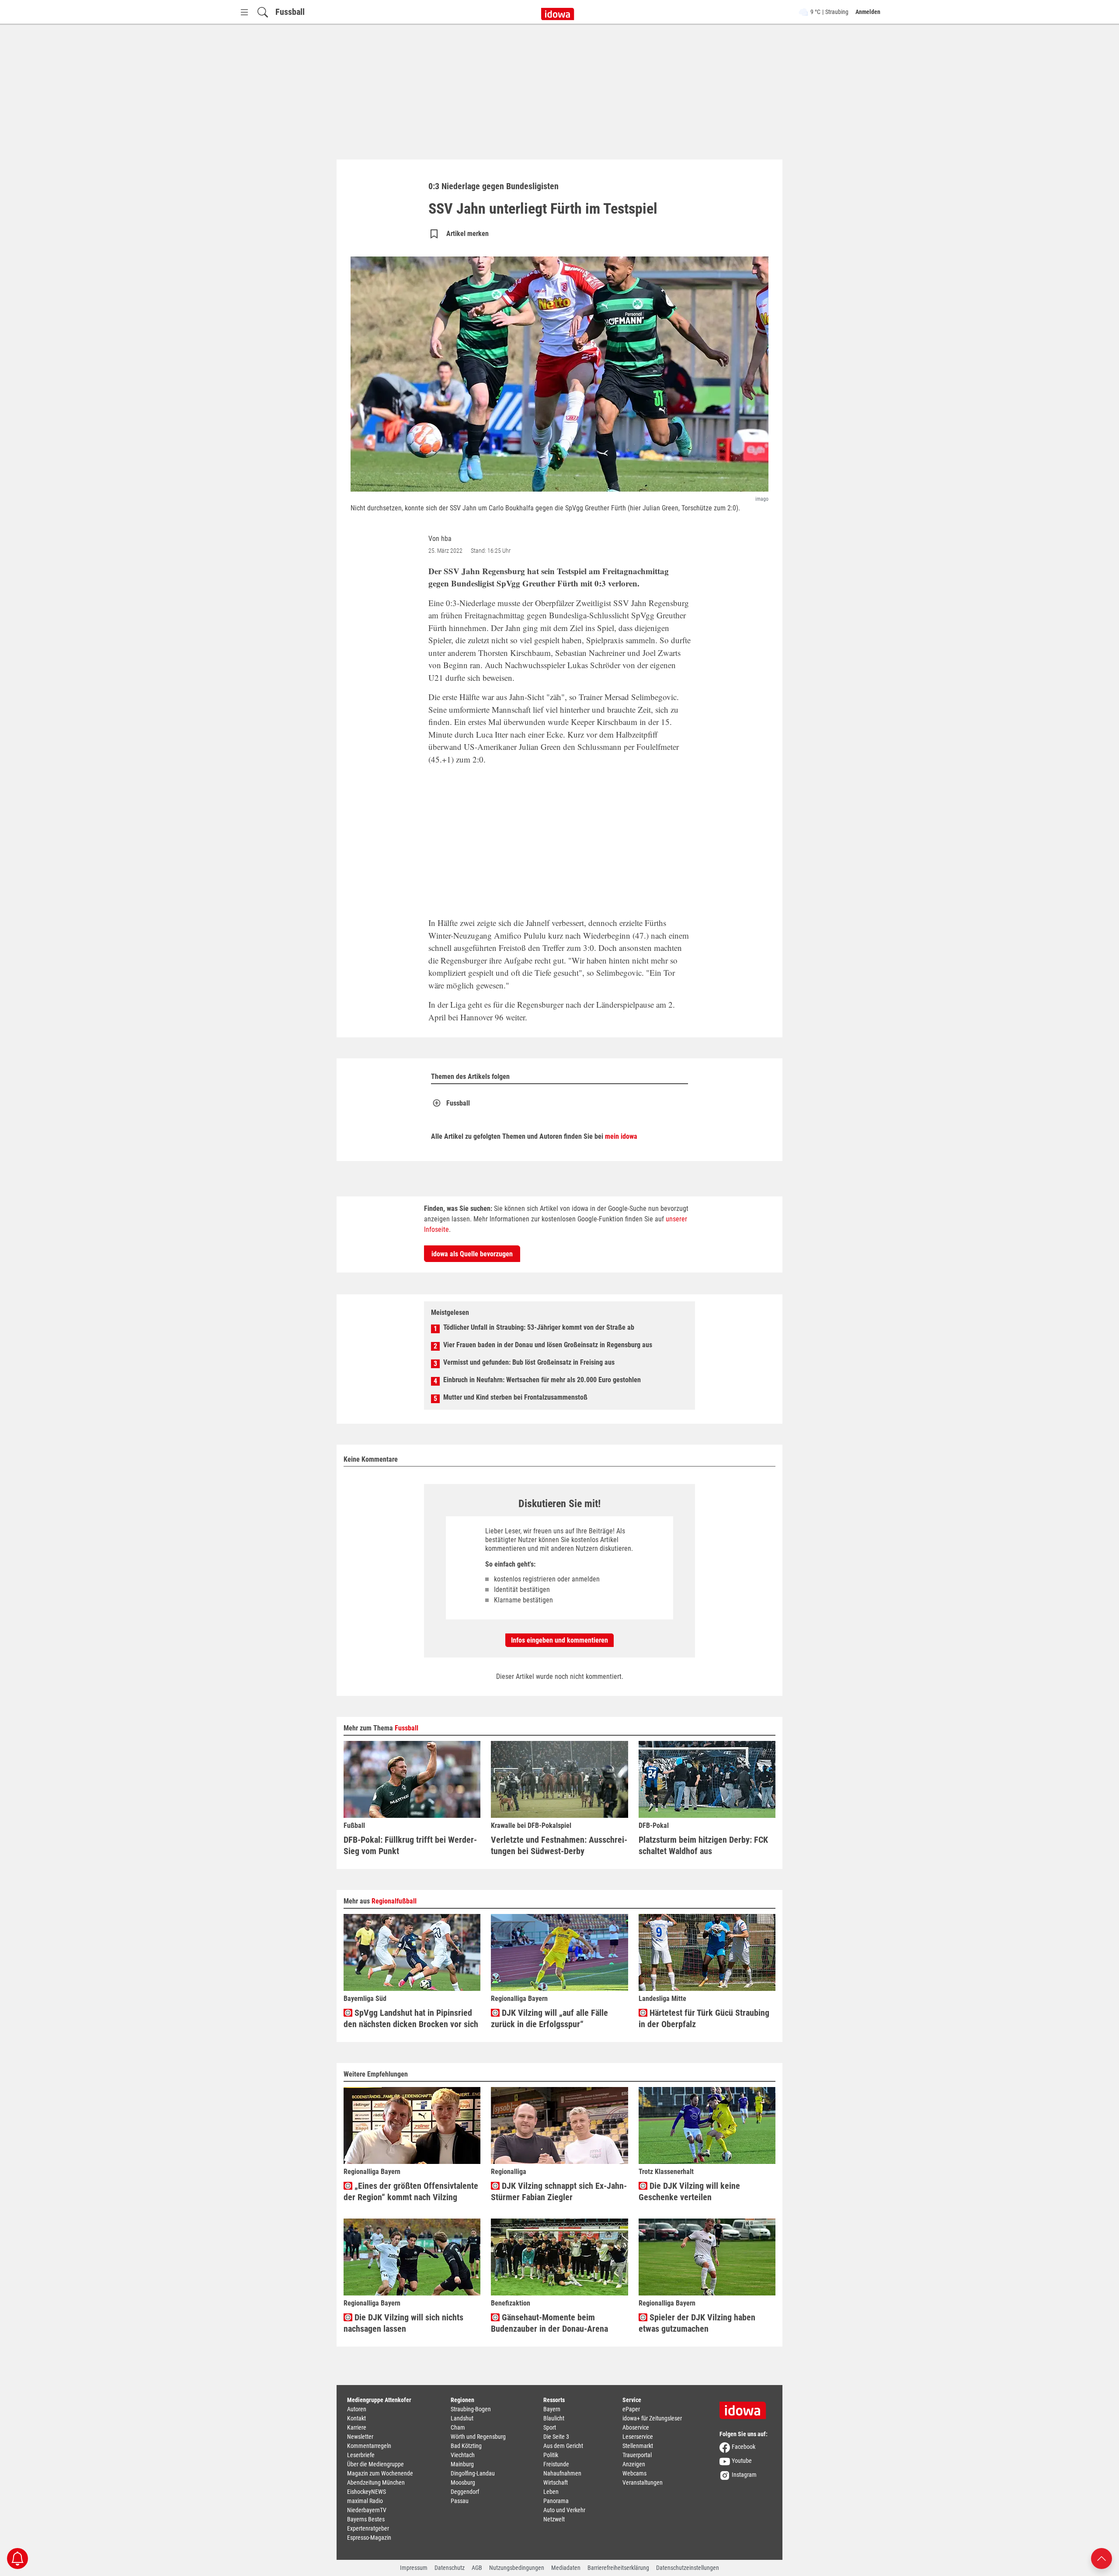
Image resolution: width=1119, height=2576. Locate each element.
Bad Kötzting (466, 2446)
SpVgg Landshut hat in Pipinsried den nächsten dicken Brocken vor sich (411, 2018)
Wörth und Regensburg (478, 2437)
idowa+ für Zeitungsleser (652, 2418)
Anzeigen (634, 2464)
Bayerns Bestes (366, 2519)
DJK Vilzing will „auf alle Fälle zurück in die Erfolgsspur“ (549, 2018)
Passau (460, 2501)
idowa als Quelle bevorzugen (472, 1254)
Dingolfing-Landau (473, 2473)
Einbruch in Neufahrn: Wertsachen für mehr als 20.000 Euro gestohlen (542, 1380)
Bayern (552, 2409)
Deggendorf (465, 2492)
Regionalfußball (394, 1901)
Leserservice (638, 2437)
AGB (477, 2568)
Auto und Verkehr (564, 2510)
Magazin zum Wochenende (380, 2473)
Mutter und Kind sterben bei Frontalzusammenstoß (515, 1397)
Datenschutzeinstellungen (688, 2568)
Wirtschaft (556, 2482)
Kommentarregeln (369, 2446)
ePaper (631, 2409)
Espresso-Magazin (369, 2538)
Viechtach (463, 2455)
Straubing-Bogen (471, 2409)
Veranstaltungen (643, 2482)
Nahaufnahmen (562, 2473)
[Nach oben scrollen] (1102, 2558)
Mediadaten (566, 2568)
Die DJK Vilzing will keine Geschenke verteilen (689, 2191)
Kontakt (356, 2418)
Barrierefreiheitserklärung (618, 2568)
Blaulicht (554, 2418)
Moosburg (463, 2482)
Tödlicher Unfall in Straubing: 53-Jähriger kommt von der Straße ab (539, 1327)
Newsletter (360, 2437)
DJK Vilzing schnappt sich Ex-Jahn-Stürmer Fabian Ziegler (559, 2191)
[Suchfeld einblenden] (263, 12)
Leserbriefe (361, 2455)
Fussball (290, 12)
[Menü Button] (244, 12)
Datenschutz (450, 2568)
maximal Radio (365, 2501)
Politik (551, 2455)
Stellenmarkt (638, 2446)
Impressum (414, 2568)
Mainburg (462, 2464)
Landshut (462, 2418)
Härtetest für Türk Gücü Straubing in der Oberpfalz (704, 2018)
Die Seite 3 (556, 2437)
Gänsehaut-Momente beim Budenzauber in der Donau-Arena (549, 2323)
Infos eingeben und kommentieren (559, 1640)
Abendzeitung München (376, 2482)
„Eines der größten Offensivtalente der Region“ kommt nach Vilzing (411, 2191)
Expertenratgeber (368, 2528)
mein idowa (621, 1136)
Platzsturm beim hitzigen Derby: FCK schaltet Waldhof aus (703, 1845)
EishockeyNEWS (367, 2492)
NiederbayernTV (367, 2510)
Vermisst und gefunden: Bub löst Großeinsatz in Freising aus (529, 1362)
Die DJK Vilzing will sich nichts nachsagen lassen (403, 2323)
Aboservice (636, 2427)
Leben (551, 2492)
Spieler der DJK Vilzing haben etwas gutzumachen (697, 2323)
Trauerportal (637, 2455)
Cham (458, 2427)
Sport (550, 2427)
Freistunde (556, 2464)
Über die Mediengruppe (375, 2464)
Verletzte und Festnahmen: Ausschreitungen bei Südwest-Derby (559, 1845)
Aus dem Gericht (563, 2446)
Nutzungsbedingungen (517, 2568)
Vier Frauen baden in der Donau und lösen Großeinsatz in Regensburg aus (548, 1345)
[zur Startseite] (746, 2407)
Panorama (556, 2501)
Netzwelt (554, 2519)
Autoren (357, 2409)
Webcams (634, 2473)
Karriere (357, 2427)
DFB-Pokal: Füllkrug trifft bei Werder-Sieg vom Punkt (410, 1845)
